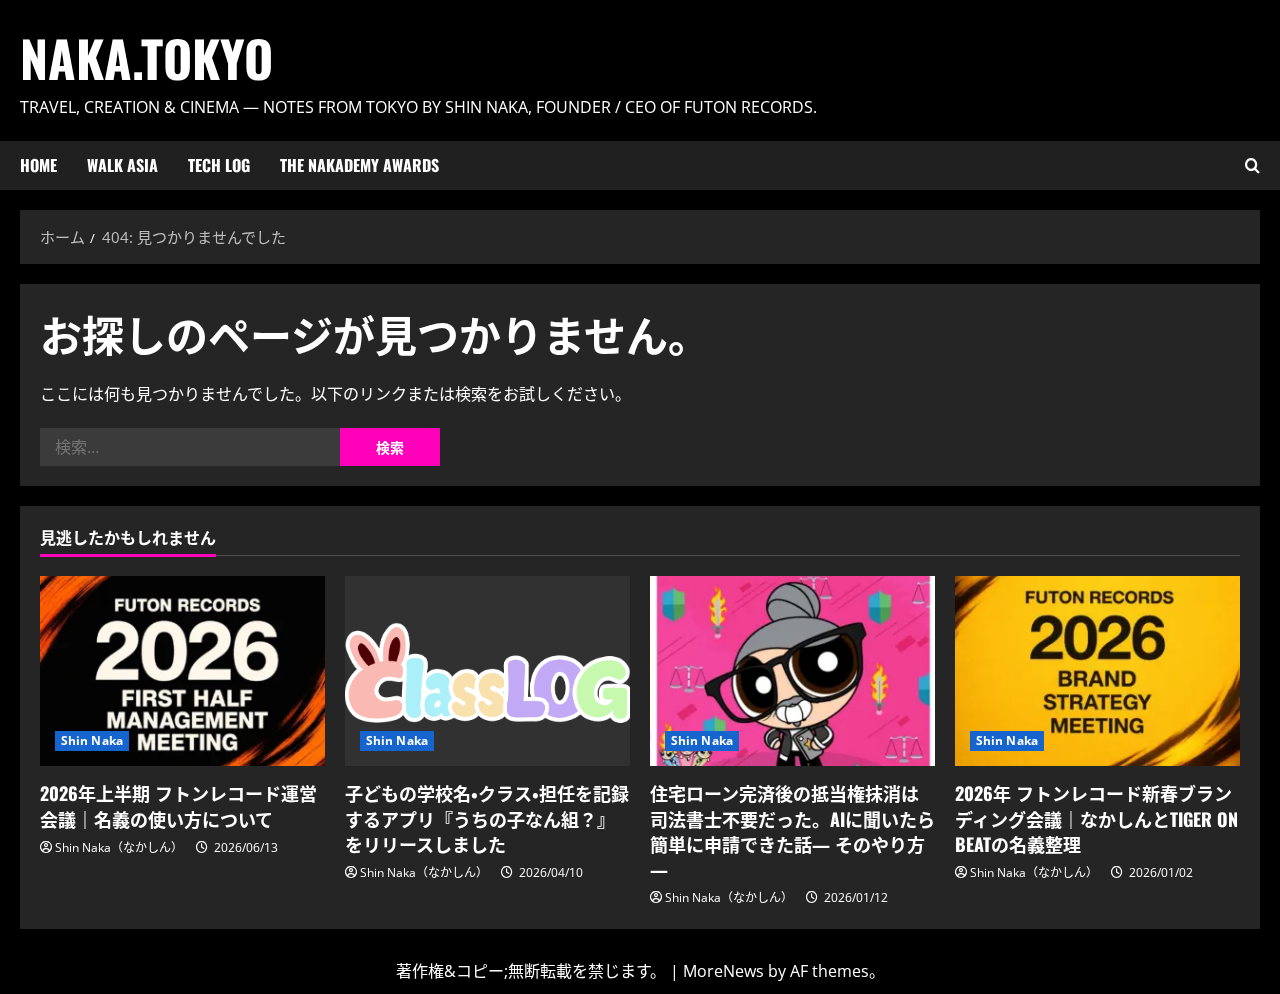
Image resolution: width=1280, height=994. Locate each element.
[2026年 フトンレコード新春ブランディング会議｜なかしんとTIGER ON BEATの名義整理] (1097, 671)
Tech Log (219, 165)
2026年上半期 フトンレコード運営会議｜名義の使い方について (178, 805)
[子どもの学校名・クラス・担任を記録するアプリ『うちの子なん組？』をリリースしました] (487, 671)
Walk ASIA (122, 165)
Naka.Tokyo (146, 57)
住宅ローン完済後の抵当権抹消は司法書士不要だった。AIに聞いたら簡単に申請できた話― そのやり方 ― (792, 831)
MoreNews (723, 971)
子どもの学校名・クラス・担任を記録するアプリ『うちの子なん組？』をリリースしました (487, 818)
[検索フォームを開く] (1252, 165)
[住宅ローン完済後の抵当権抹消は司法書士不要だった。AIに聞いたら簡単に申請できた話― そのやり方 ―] (792, 671)
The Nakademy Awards (359, 165)
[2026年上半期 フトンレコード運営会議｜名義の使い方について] (182, 671)
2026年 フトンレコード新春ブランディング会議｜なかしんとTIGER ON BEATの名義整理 (1096, 818)
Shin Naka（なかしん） (119, 847)
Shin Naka (92, 740)
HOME (38, 165)
